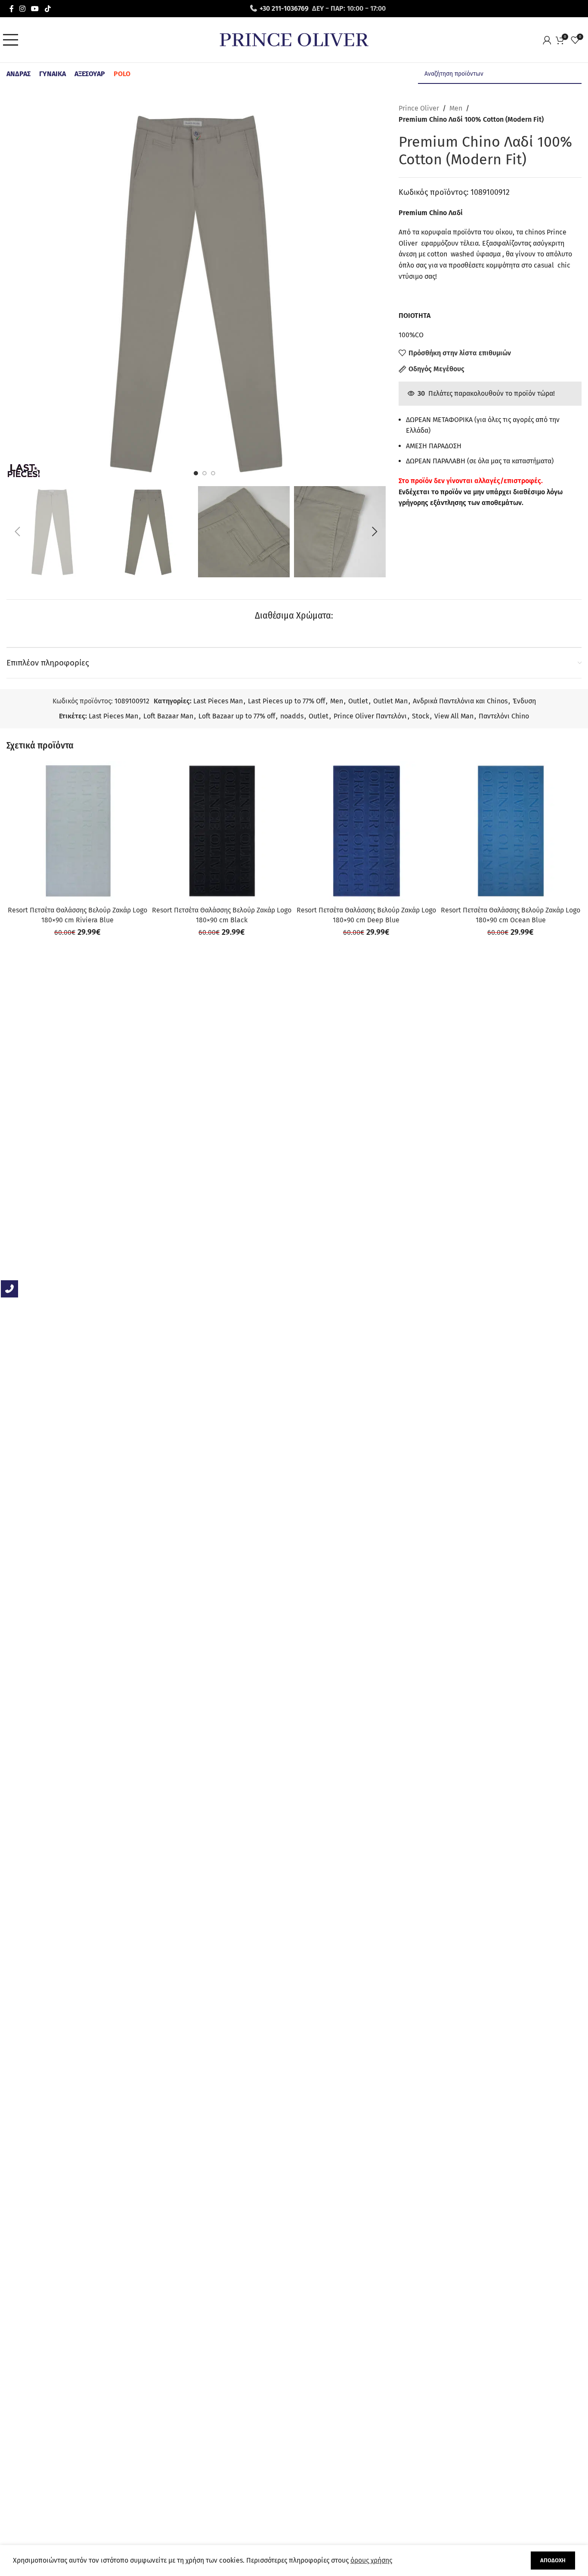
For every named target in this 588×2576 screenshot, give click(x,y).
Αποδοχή (553, 2560)
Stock (421, 716)
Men (456, 108)
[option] (196, 473)
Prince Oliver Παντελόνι (370, 716)
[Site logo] (294, 39)
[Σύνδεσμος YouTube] (35, 8)
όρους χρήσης (371, 2560)
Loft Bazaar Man (168, 716)
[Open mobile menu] (13, 40)
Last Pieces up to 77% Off (286, 701)
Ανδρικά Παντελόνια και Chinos (460, 701)
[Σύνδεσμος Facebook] (11, 8)
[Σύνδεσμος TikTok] (48, 8)
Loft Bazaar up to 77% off (237, 716)
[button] (17, 532)
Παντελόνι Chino (504, 716)
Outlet (358, 701)
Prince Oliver (419, 108)
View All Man (454, 716)
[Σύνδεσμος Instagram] (22, 8)
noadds (292, 716)
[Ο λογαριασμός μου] (549, 40)
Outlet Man (390, 701)
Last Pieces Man (218, 701)
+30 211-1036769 (284, 8)
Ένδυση (524, 701)
